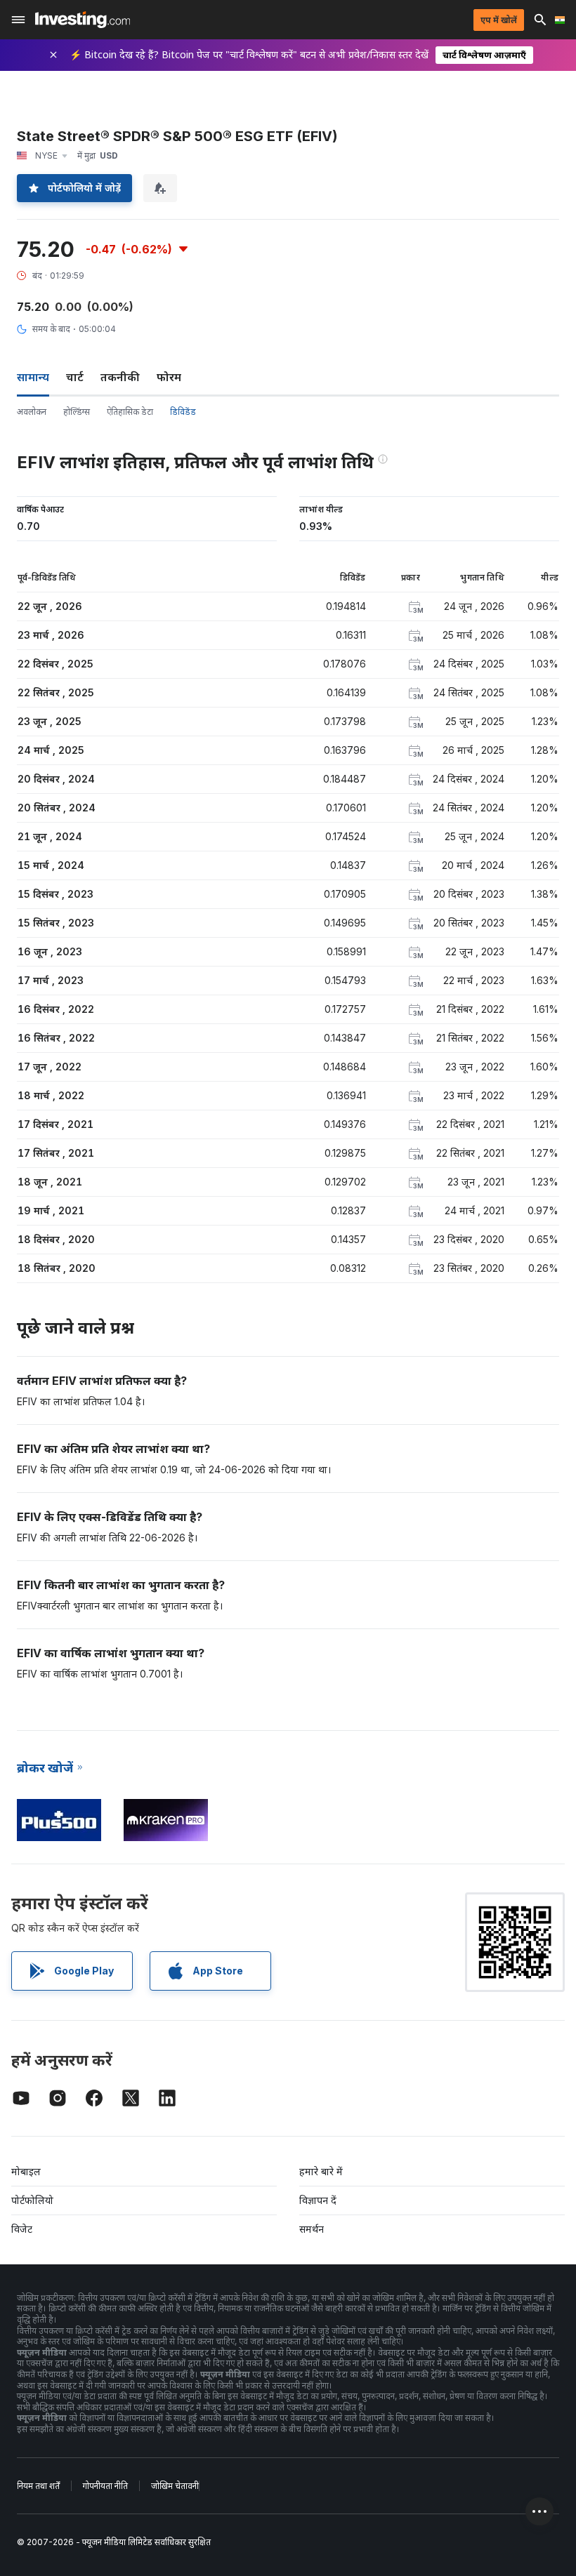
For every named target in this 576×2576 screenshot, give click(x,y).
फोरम (169, 377)
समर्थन (312, 2229)
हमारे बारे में (321, 2171)
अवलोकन (32, 412)
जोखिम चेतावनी (175, 2486)
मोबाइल (26, 2171)
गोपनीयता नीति (105, 2486)
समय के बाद (51, 329)
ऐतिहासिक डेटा (130, 412)
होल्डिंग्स (77, 412)
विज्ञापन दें (318, 2200)
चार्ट (75, 377)
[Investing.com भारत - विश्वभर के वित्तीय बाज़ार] (83, 20)
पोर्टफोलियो (32, 2200)
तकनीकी (120, 377)
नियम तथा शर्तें (38, 2486)
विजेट (22, 2229)
